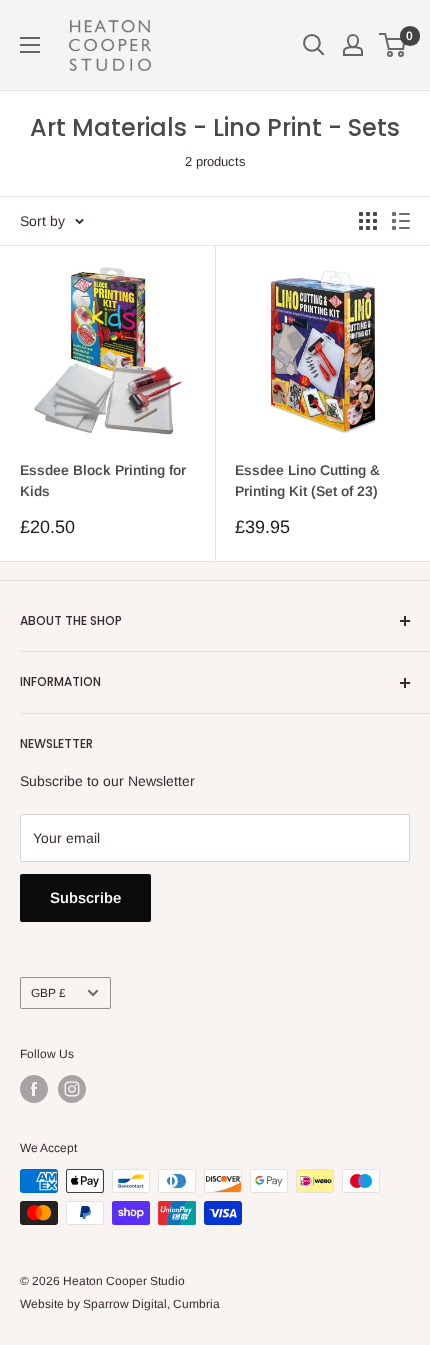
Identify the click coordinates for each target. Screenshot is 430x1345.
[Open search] (314, 45)
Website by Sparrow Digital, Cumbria (120, 1304)
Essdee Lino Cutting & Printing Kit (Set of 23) (307, 481)
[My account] (353, 45)
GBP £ (48, 993)
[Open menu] (30, 45)
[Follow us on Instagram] (72, 1089)
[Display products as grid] (368, 221)
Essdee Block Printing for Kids (103, 481)
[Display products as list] (401, 221)
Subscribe (85, 897)
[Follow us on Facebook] (34, 1089)
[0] (393, 45)
